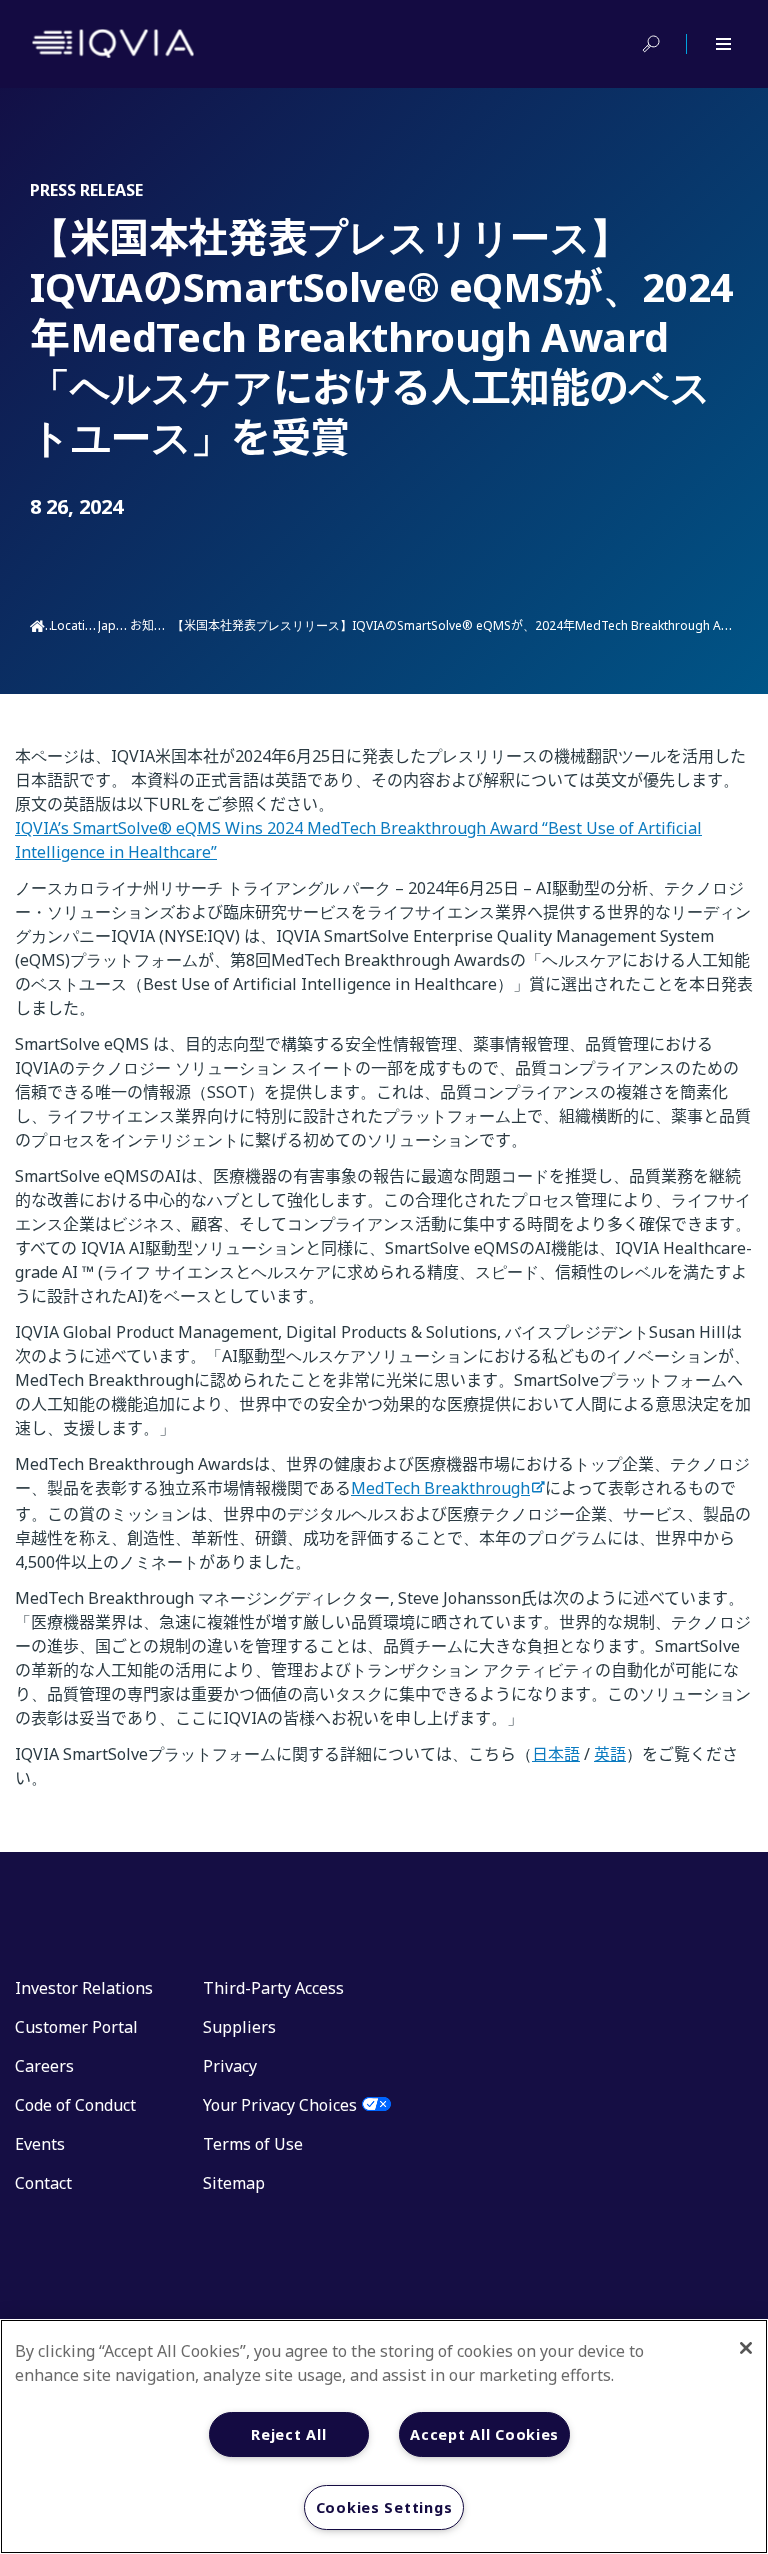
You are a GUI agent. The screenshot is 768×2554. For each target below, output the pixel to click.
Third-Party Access (273, 1988)
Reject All (288, 2434)
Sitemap (234, 2183)
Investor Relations (84, 1988)
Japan (114, 625)
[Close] (746, 2348)
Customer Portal (76, 2027)
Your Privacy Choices (280, 2105)
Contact (43, 2183)
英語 (610, 1754)
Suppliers (239, 2027)
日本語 (556, 1754)
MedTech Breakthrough (440, 1488)
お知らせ (155, 625)
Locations (79, 625)
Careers (44, 2066)
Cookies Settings (384, 2507)
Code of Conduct (75, 2105)
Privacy (230, 2066)
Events (40, 2144)
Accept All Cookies (484, 2434)
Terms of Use (253, 2144)
